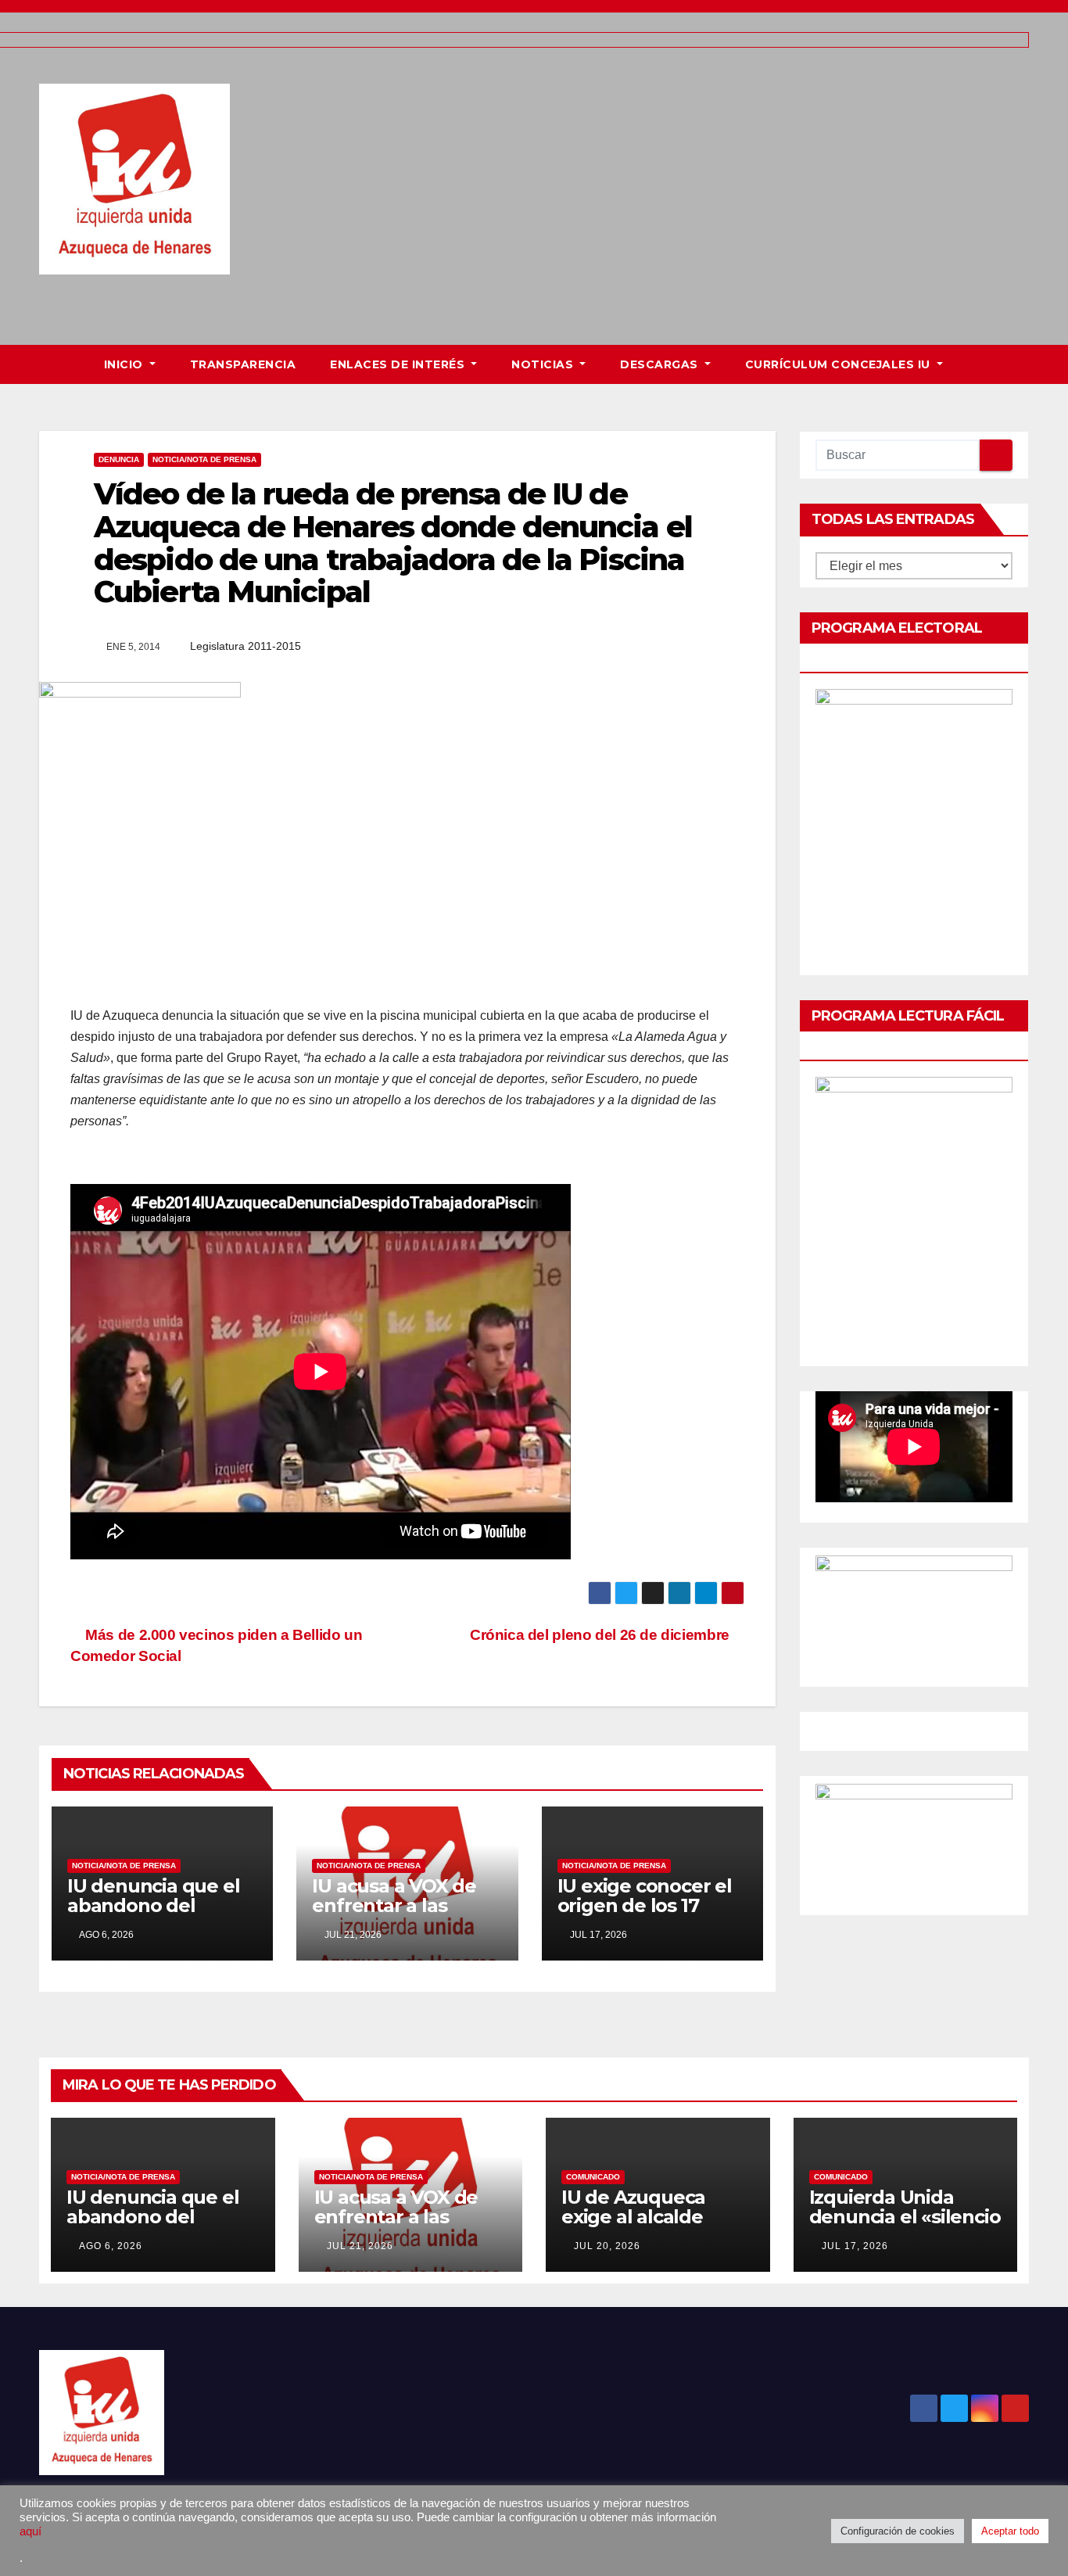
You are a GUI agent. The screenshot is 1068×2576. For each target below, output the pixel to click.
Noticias (544, 364)
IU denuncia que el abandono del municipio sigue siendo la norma (153, 1915)
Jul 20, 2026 (607, 2246)
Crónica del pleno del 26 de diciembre (601, 1635)
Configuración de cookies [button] (898, 2531)
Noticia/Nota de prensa (204, 459)
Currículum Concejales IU (840, 364)
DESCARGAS (661, 364)
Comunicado (593, 2177)
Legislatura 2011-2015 (245, 646)
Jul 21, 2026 (360, 2246)
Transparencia (243, 364)
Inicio (125, 364)
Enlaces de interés (399, 364)
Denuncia (119, 459)
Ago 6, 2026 (111, 2246)
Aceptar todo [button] (1010, 2531)
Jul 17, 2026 (855, 2246)
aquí (30, 2531)
